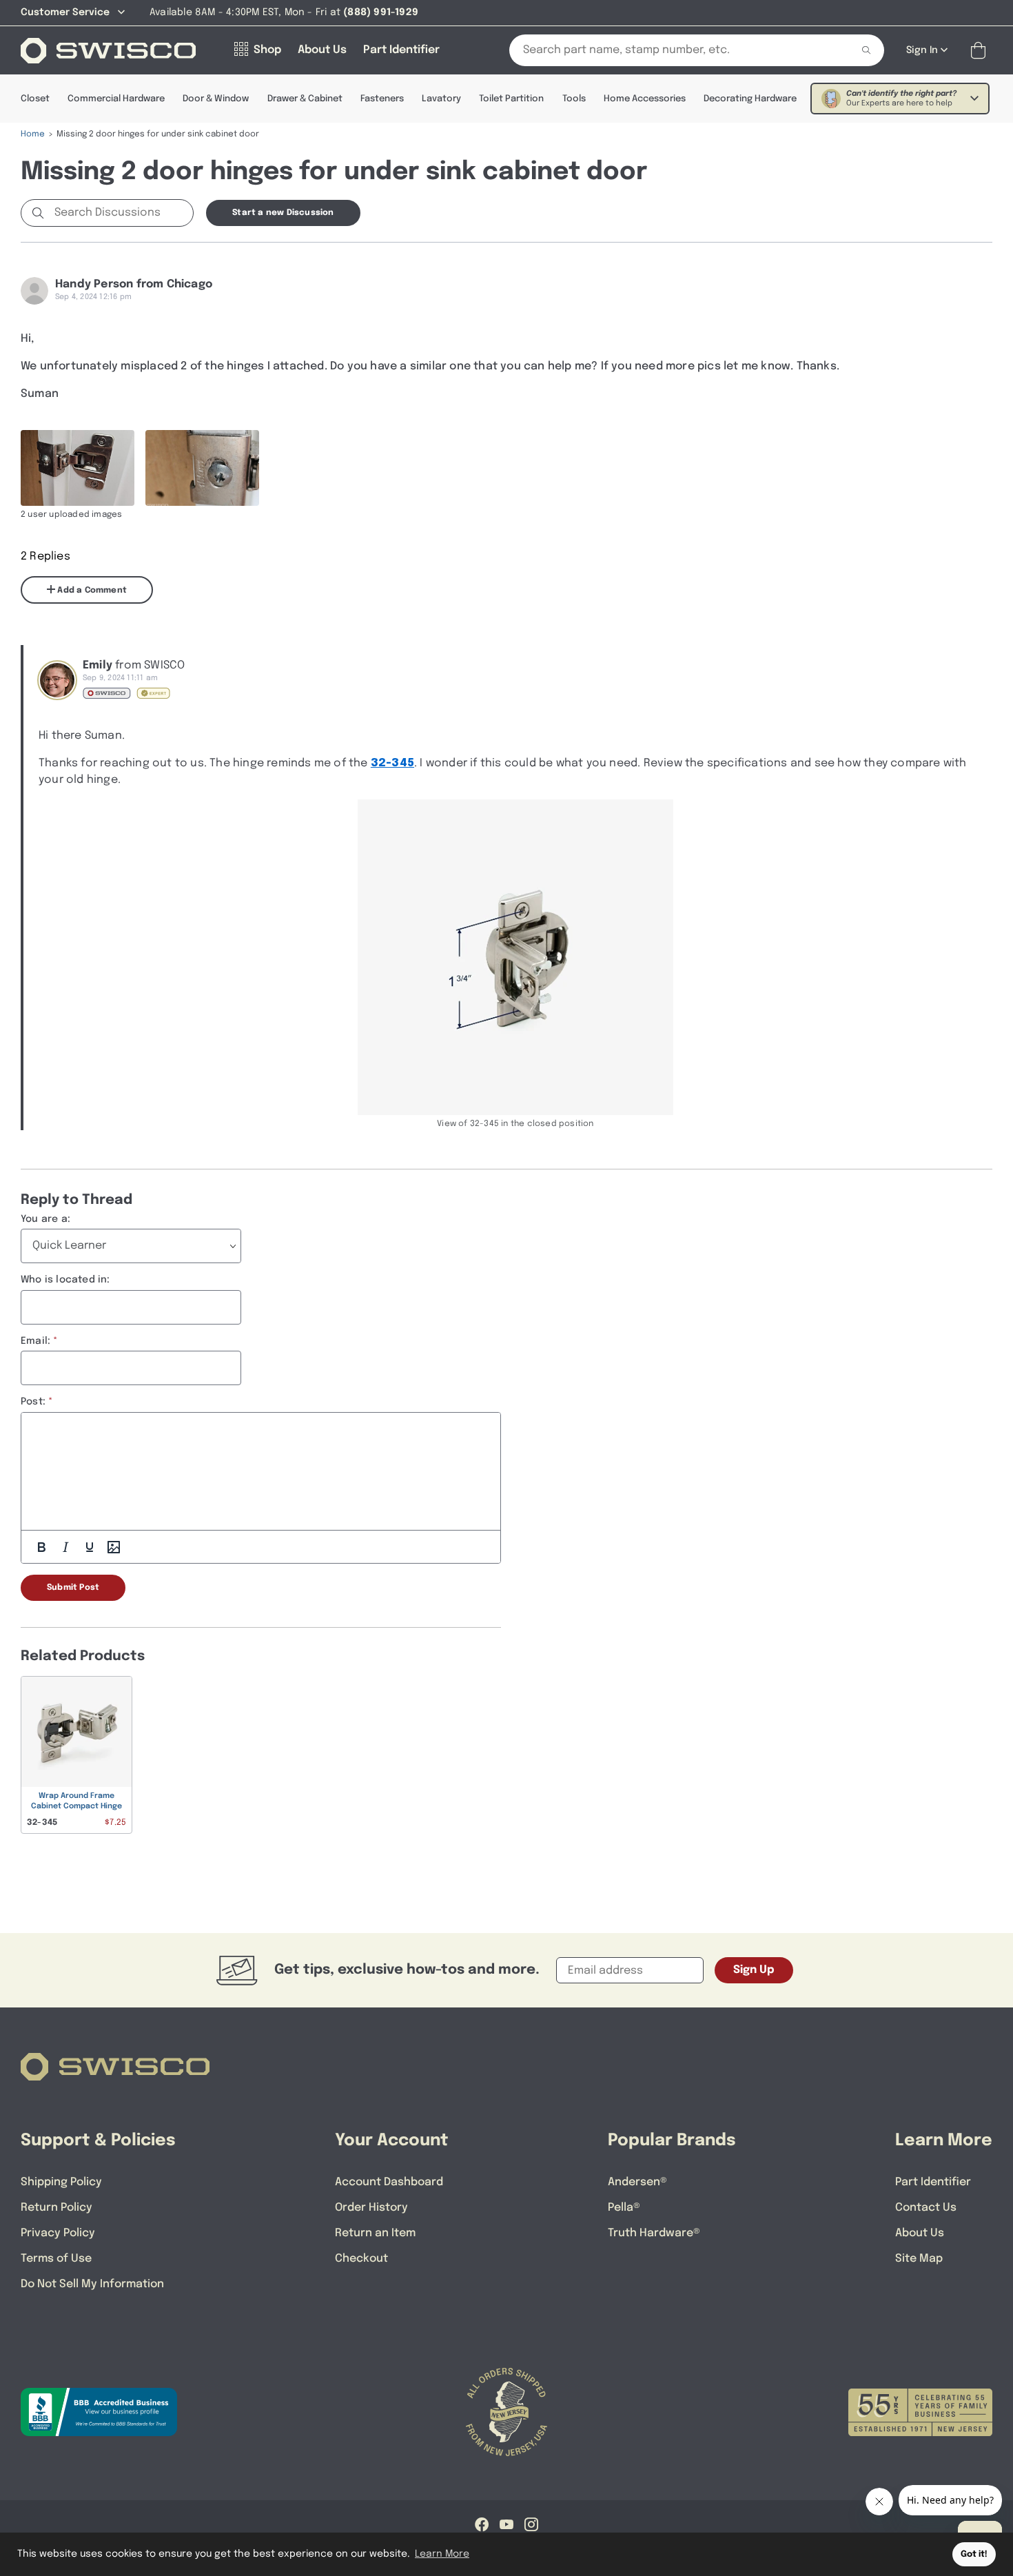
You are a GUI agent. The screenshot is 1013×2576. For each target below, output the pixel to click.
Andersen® (637, 2182)
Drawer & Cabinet (305, 99)
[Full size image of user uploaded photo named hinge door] (78, 468)
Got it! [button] (974, 2554)
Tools (574, 99)
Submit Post (73, 1588)
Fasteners (382, 99)
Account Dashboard (389, 2182)
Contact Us (926, 2208)
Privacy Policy (58, 2233)
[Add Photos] (114, 1547)
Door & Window (216, 99)
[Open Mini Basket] (981, 51)
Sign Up (754, 1970)
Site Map (919, 2259)
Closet (35, 99)
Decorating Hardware (750, 99)
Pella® (624, 2208)
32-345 (392, 763)
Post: (33, 1402)
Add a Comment (91, 591)
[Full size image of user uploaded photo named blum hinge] (202, 468)
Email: (35, 1341)
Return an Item (375, 2233)
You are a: (45, 1219)
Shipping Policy (61, 2182)
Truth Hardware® (654, 2233)
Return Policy (57, 2208)
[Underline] (90, 1547)
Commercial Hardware (116, 99)
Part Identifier (933, 2182)
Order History (371, 2208)
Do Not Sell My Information (92, 2284)
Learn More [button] (442, 2554)
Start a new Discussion (283, 213)
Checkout (361, 2259)
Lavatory (441, 99)
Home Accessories (645, 99)
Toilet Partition (511, 99)
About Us (920, 2233)
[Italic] (65, 1547)
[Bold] (41, 1547)
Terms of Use (56, 2259)
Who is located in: (65, 1280)
